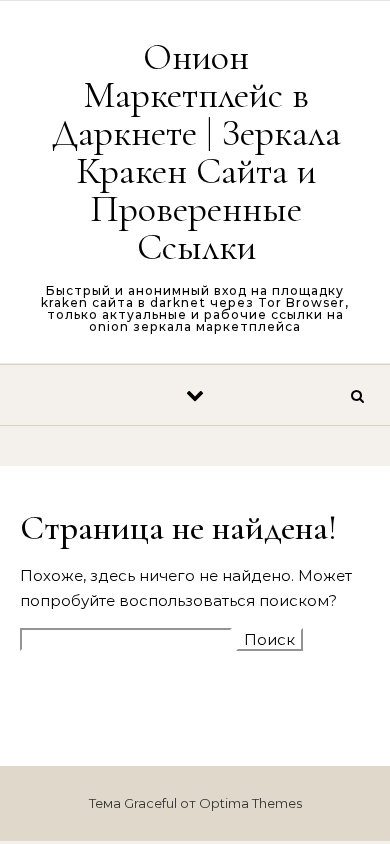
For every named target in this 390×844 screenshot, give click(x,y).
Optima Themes (250, 803)
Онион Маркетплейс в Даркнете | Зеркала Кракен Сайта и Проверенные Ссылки (196, 152)
